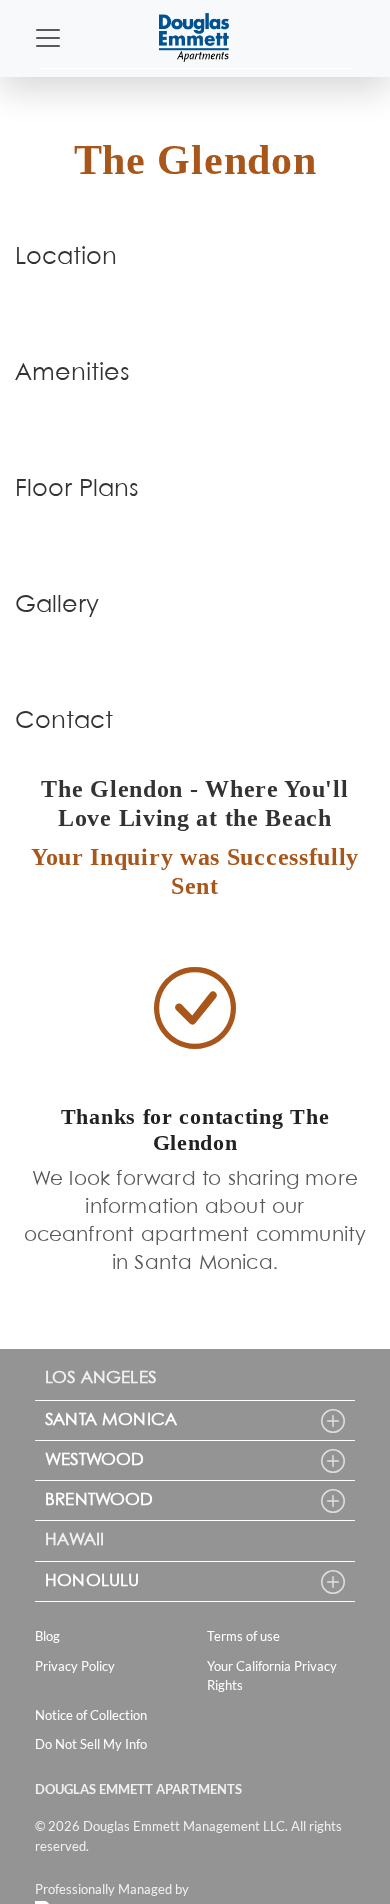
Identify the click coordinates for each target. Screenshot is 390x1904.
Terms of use (243, 1636)
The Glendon (195, 160)
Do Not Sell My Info (91, 1744)
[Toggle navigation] (48, 38)
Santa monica (111, 1420)
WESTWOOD (94, 1460)
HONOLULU (92, 1581)
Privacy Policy (75, 1666)
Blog (47, 1636)
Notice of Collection (91, 1715)
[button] (333, 1421)
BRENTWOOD (99, 1500)
